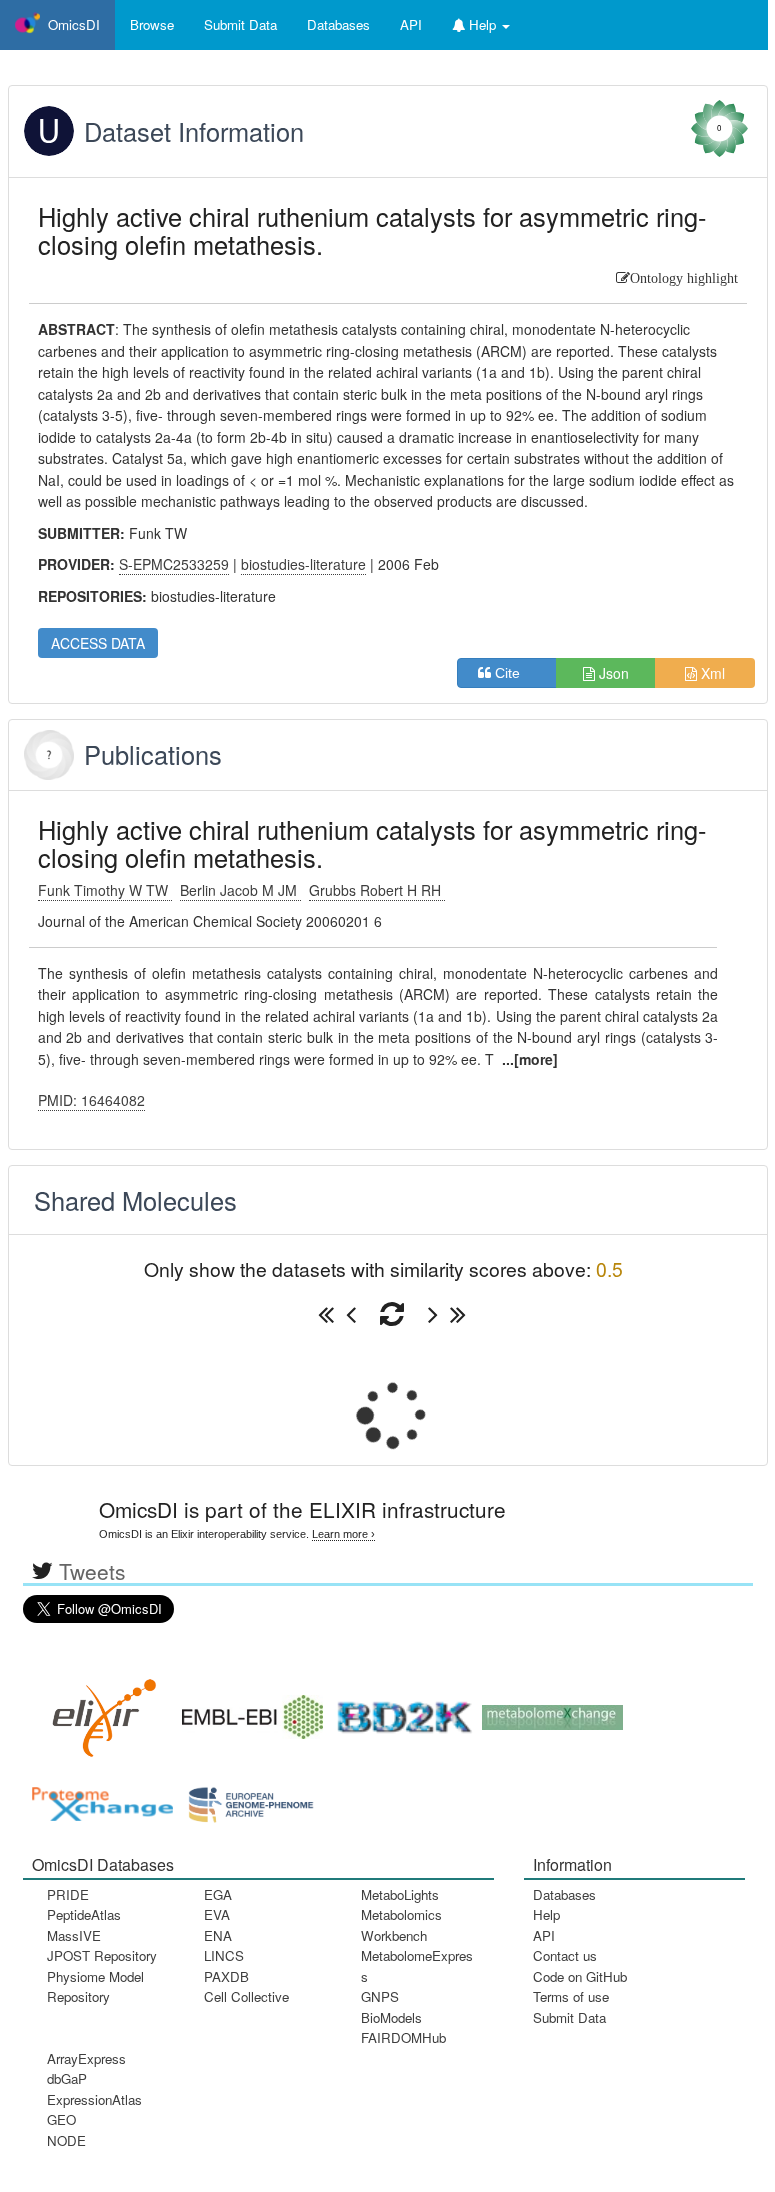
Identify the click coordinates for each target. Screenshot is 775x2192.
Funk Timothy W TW (105, 890)
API (544, 1935)
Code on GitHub (580, 1976)
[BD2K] (398, 1710)
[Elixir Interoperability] (98, 1710)
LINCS (224, 1955)
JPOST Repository (102, 1955)
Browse (152, 24)
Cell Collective (246, 1996)
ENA (218, 1935)
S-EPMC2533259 (174, 564)
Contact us (565, 1955)
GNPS (380, 1996)
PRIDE (68, 1894)
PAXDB (226, 1976)
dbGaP (67, 2078)
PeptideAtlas (84, 1914)
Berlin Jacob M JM (240, 890)
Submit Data (569, 2017)
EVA (217, 1914)
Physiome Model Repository (95, 1986)
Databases (338, 24)
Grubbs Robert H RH (377, 890)
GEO (61, 2119)
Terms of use (571, 1996)
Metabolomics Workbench (401, 1924)
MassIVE (74, 1935)
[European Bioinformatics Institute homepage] (248, 1710)
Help (546, 1914)
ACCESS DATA (98, 643)
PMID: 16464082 (91, 1100)
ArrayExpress (86, 2058)
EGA (218, 1894)
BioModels (391, 2017)
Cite (513, 673)
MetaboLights (400, 1894)
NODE (66, 2140)
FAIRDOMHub (403, 2037)
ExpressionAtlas (94, 2099)
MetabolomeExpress (417, 1965)
